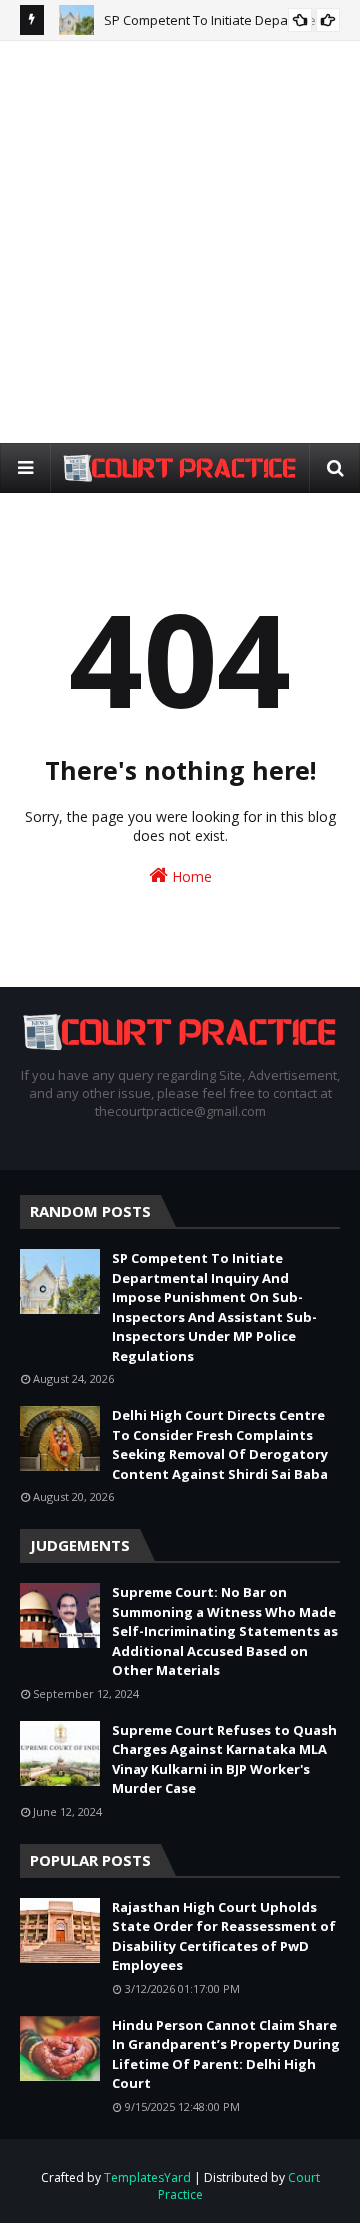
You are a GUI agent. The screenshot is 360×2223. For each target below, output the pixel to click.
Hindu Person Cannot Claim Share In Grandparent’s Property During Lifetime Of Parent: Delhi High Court (226, 2054)
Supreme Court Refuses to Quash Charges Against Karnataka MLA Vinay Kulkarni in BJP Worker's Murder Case (224, 1759)
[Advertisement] (180, 241)
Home (190, 876)
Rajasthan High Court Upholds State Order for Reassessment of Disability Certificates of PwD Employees (224, 1936)
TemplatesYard (147, 2177)
